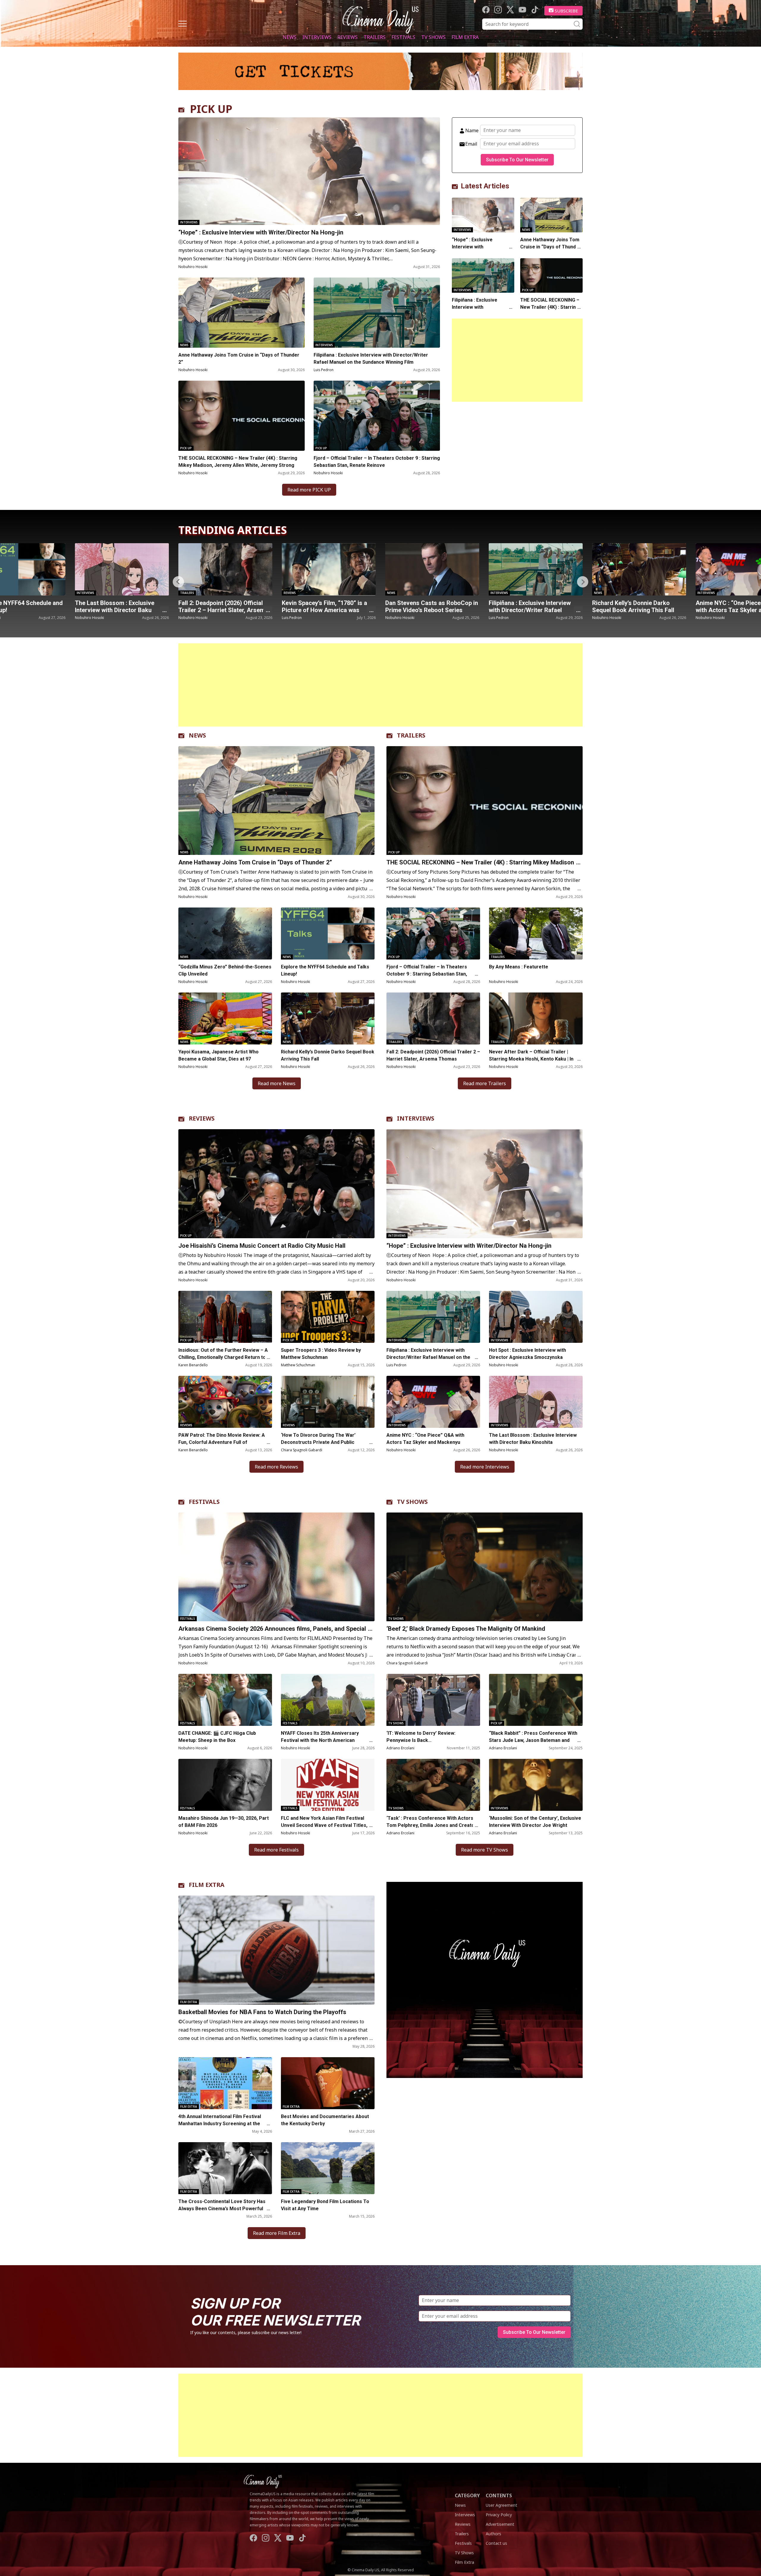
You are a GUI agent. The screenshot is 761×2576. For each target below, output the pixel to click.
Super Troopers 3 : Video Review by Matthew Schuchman (321, 1354)
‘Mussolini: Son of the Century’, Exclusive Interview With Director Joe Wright (535, 1822)
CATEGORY (467, 2495)
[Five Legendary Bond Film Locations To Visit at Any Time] (328, 2168)
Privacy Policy (499, 2515)
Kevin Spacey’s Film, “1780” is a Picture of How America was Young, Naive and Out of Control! (120, 610)
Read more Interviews (485, 1467)
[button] (583, 582)
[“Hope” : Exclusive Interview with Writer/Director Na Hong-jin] (309, 171)
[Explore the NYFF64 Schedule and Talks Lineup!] (639, 569)
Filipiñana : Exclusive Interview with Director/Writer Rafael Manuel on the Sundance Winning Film (371, 359)
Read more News (277, 1083)
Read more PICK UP (309, 490)
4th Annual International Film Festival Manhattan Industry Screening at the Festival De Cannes (220, 2124)
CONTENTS (499, 2495)
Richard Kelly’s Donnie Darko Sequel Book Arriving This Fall (426, 606)
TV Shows (433, 37)
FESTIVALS (204, 1502)
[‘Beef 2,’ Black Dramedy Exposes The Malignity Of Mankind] (485, 1567)
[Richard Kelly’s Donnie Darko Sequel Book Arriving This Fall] (432, 569)
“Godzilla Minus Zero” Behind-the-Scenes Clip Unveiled (225, 970)
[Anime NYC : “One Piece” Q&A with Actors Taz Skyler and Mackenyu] (536, 569)
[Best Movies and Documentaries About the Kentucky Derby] (328, 2083)
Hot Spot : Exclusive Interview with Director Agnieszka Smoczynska (527, 1354)
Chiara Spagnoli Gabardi (302, 1450)
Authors (493, 2534)
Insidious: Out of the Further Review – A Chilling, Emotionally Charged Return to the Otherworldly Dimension (223, 1357)
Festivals (403, 37)
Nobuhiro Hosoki (193, 267)
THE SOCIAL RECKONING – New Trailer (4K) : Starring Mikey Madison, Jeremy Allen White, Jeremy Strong (238, 462)
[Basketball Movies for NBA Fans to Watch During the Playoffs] (276, 1950)
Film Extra (465, 37)
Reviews (348, 37)
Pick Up (186, 448)
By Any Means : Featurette (519, 967)
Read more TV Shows (485, 1850)
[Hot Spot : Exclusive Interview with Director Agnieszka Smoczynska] (536, 1317)
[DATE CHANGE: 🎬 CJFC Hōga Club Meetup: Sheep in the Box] (225, 1700)
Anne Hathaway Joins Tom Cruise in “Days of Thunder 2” (239, 359)
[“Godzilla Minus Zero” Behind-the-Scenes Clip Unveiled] (225, 933)
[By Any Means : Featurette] (536, 933)
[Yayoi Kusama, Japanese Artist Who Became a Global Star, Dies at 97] (225, 1018)
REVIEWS (202, 1118)
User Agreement (501, 2505)
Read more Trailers (485, 1083)
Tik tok (535, 10)
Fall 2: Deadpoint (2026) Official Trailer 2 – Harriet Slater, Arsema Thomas (433, 1055)
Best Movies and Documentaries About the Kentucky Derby (325, 2120)
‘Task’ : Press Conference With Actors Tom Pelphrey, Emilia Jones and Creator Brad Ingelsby (431, 1825)
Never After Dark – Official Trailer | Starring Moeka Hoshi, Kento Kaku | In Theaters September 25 (531, 1059)
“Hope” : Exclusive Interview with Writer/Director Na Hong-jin (262, 232)
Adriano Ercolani (400, 1748)
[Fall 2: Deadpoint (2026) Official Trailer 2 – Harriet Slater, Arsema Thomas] (433, 1018)
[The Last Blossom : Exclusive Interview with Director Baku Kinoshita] (536, 1402)
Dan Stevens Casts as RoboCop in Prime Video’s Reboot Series (225, 606)
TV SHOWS (412, 1502)
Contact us (496, 2543)
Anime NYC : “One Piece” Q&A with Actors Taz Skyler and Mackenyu (530, 610)
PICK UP (211, 109)
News (290, 37)
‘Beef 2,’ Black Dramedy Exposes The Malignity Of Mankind (466, 1629)
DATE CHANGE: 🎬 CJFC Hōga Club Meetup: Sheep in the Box (217, 1737)
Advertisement (500, 2524)
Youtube (522, 10)
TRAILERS (411, 735)
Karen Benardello (193, 1365)
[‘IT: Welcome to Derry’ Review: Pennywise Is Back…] (433, 1700)
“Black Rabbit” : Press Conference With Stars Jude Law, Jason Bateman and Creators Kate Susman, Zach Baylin (533, 1740)
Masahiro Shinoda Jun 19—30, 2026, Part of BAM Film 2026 (224, 1822)
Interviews (317, 37)
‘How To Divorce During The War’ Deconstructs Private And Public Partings (318, 1442)
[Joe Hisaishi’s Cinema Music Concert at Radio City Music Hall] (276, 1184)
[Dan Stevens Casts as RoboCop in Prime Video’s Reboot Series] (225, 569)
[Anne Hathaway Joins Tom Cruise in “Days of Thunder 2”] (242, 313)
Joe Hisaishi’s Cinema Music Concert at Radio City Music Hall (262, 1246)
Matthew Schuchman (298, 1365)
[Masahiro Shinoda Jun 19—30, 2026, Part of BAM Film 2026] (225, 1785)
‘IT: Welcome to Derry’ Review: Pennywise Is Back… (421, 1737)
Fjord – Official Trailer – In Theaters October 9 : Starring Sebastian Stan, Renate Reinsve (377, 462)
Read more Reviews (276, 1467)
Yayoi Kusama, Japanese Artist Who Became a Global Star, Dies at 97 (218, 1055)
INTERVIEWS (416, 1118)
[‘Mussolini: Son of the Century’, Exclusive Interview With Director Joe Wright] (536, 1785)
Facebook (486, 10)
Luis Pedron (324, 370)
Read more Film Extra (277, 2233)
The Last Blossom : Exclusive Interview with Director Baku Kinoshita (533, 1439)
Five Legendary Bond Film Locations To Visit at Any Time (325, 2205)
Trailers (375, 37)
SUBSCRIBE (566, 11)
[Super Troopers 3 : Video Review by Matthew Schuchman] (328, 1317)
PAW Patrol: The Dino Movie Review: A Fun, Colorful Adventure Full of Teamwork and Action (222, 1442)
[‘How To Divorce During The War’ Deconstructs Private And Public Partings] (328, 1402)
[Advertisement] (517, 360)
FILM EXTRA (207, 1885)
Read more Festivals (276, 1850)
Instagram (498, 10)
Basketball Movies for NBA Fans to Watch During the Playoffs (262, 2012)
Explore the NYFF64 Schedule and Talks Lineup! (638, 606)
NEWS (197, 735)
